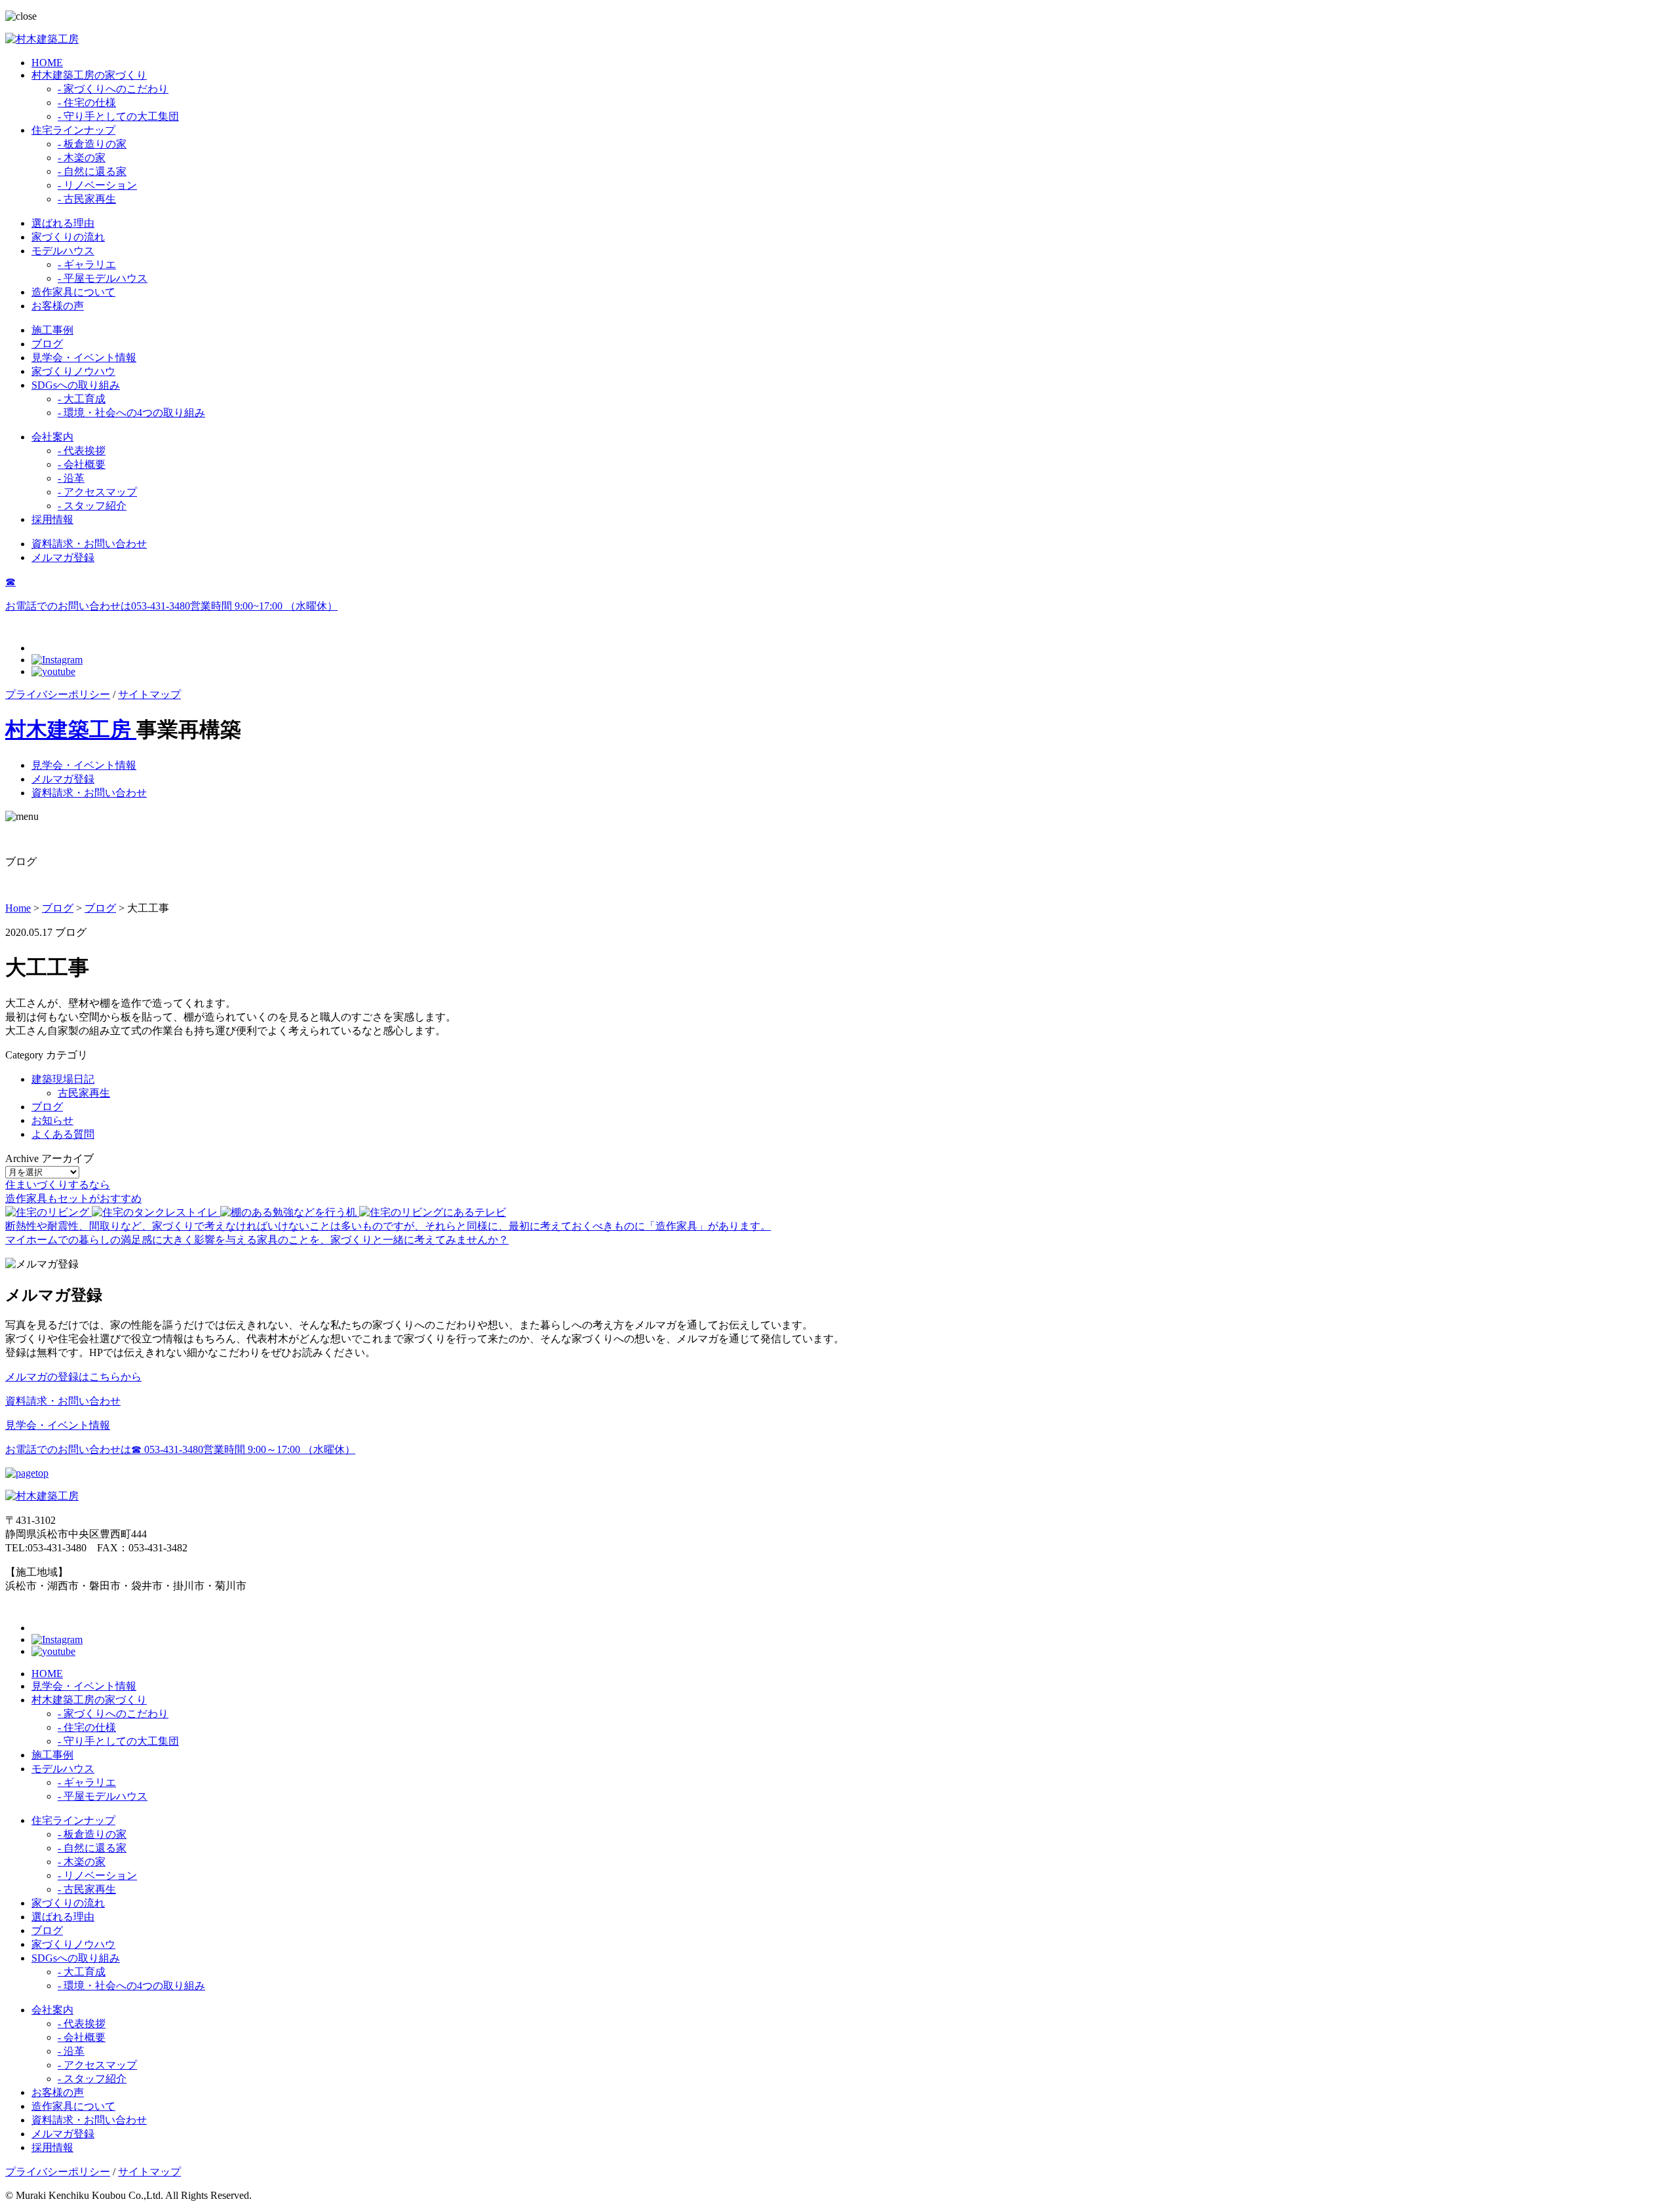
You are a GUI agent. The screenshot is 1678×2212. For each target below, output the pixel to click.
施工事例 (52, 330)
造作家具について (73, 292)
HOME (47, 63)
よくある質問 (63, 1134)
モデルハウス (63, 251)
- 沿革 (71, 478)
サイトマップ (149, 694)
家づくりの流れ (68, 237)
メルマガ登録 (63, 557)
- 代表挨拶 (82, 451)
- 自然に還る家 (92, 171)
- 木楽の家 (82, 158)
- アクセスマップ (97, 492)
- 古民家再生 (87, 199)
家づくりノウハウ (73, 371)
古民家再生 (84, 1093)
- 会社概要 (82, 464)
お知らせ (52, 1120)
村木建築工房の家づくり (89, 75)
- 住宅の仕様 (87, 103)
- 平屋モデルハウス (103, 278)
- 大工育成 (82, 399)
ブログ (47, 344)
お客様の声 (58, 306)
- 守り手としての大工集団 (118, 116)
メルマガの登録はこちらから (73, 1377)
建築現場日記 (63, 1079)
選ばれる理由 (63, 223)
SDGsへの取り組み (76, 385)
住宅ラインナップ (73, 130)
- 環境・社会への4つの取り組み (131, 413)
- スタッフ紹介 (92, 506)
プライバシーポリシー (58, 694)
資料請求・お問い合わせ (89, 544)
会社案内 (52, 437)
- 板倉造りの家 (92, 144)
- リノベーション (97, 185)
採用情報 (52, 519)
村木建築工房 (71, 729)
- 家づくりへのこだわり (113, 89)
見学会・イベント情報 (84, 358)
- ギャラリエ (87, 264)
